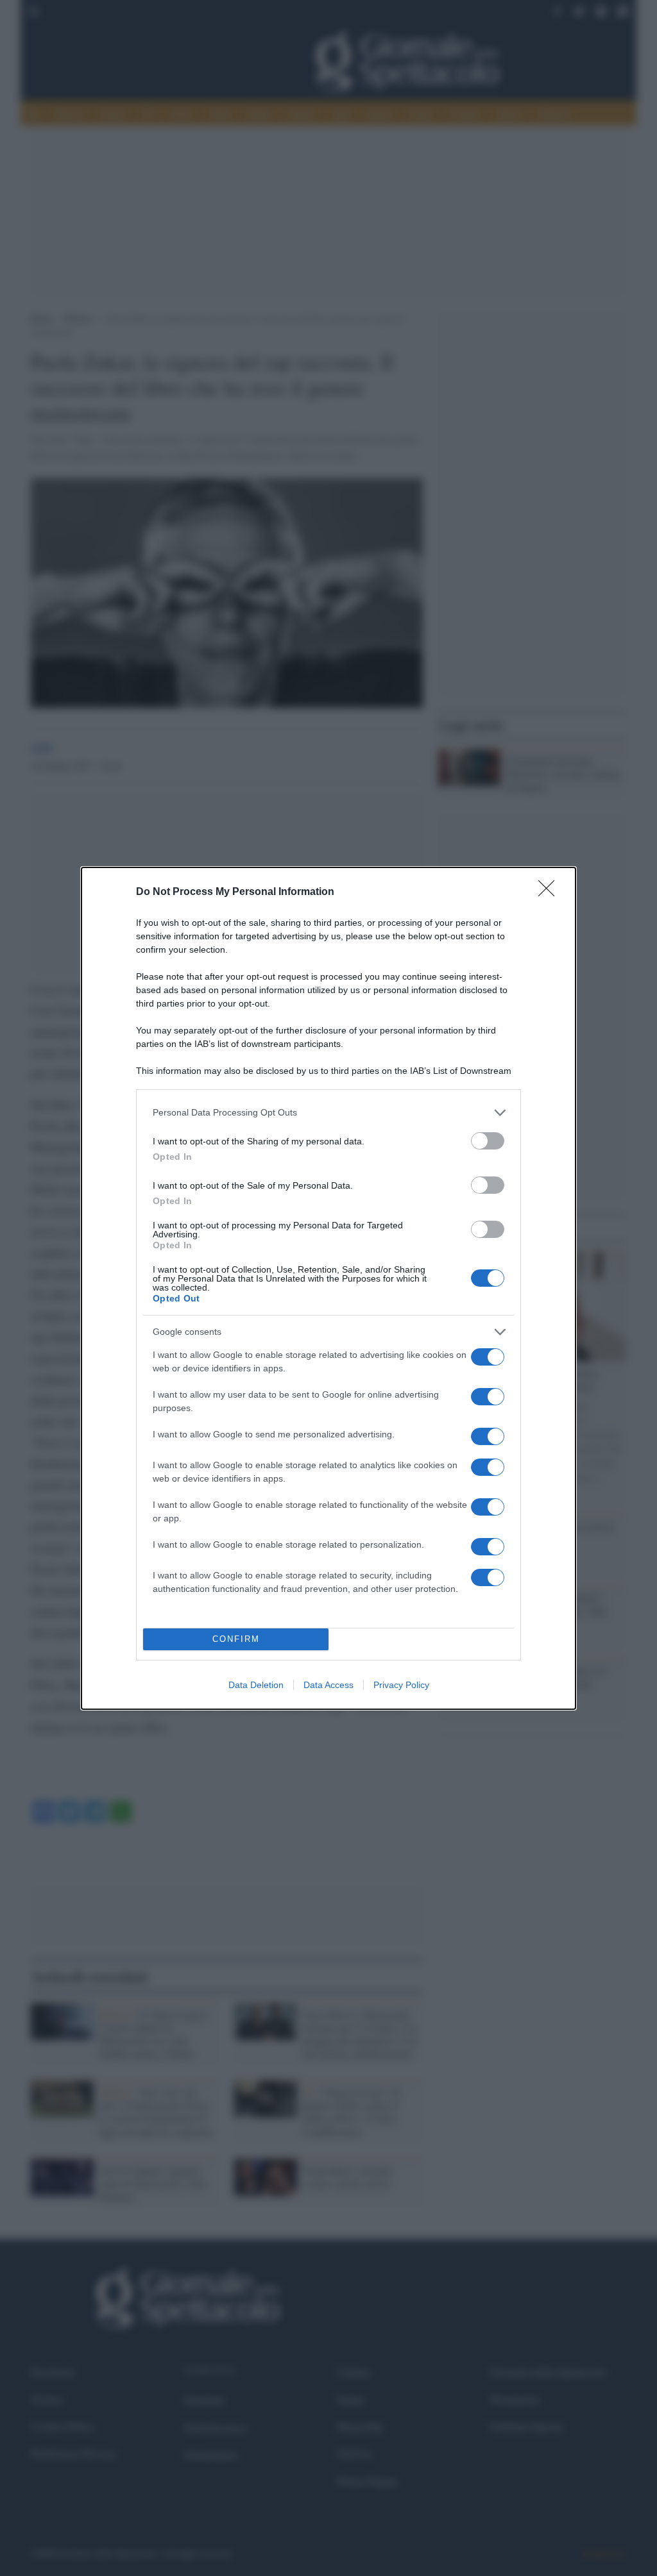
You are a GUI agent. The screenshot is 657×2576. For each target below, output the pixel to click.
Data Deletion (256, 1685)
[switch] (488, 1141)
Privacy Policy (401, 1685)
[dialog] (328, 1288)
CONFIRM (236, 1639)
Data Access (328, 1685)
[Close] (550, 892)
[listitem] (328, 1113)
